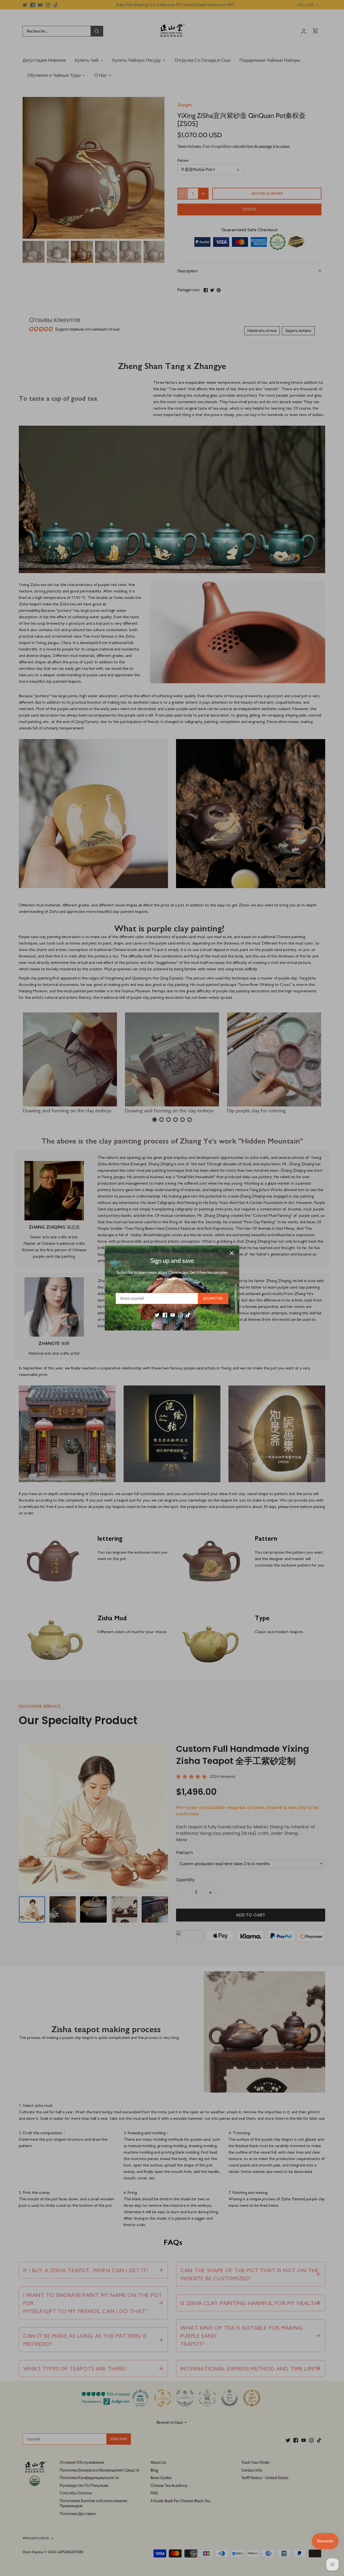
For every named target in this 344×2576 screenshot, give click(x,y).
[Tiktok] (188, 1315)
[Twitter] (157, 1315)
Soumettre (213, 1298)
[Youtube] (173, 1315)
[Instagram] (180, 1315)
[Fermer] (232, 1253)
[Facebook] (165, 1315)
